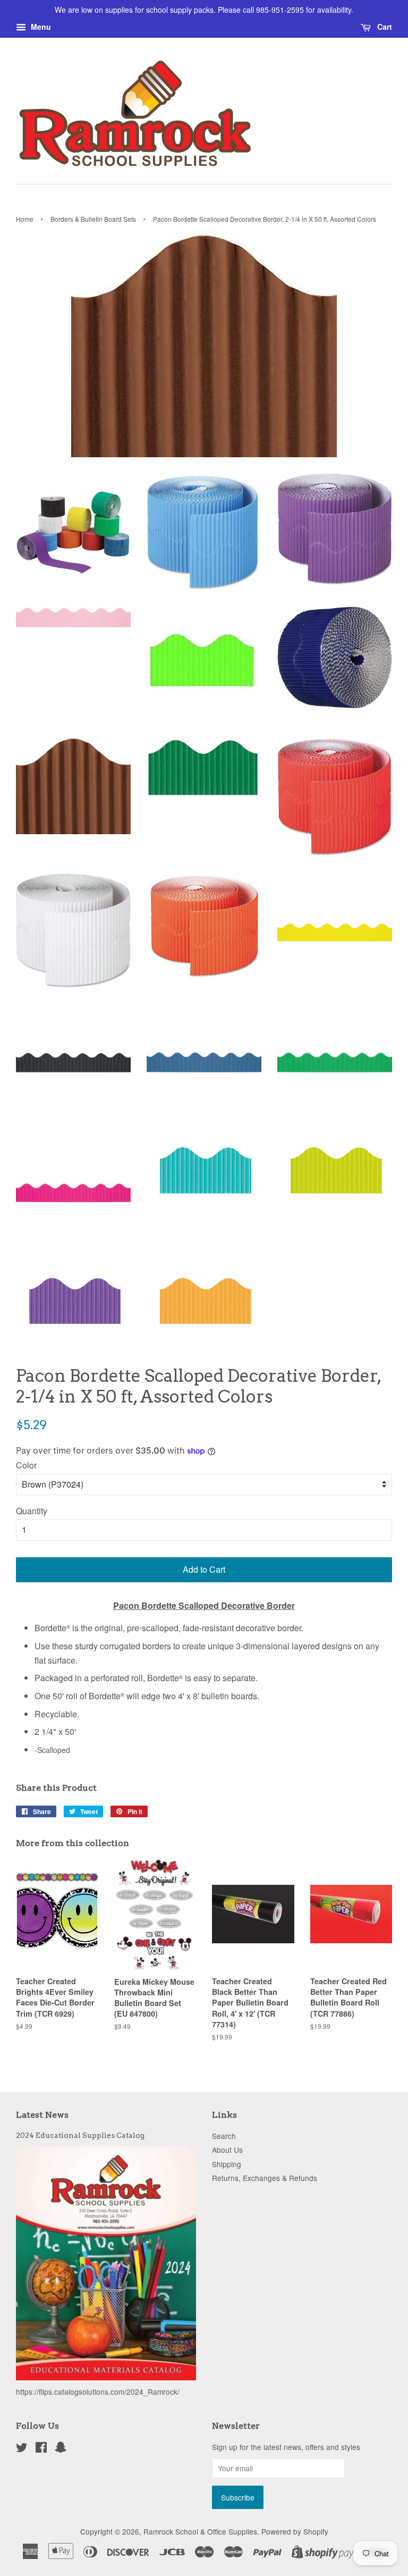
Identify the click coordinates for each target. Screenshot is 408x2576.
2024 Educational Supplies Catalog (80, 2135)
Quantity (32, 1511)
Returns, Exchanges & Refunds (265, 2178)
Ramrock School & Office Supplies (200, 2531)
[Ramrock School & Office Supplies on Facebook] (41, 2449)
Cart (384, 27)
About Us (227, 2150)
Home (25, 219)
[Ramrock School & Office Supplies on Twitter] (22, 2449)
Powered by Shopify (295, 2531)
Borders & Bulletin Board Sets (93, 219)
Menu (40, 27)
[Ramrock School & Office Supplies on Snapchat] (61, 2449)
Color (26, 1465)
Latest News (42, 2115)
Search (224, 2136)
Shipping (227, 2164)
